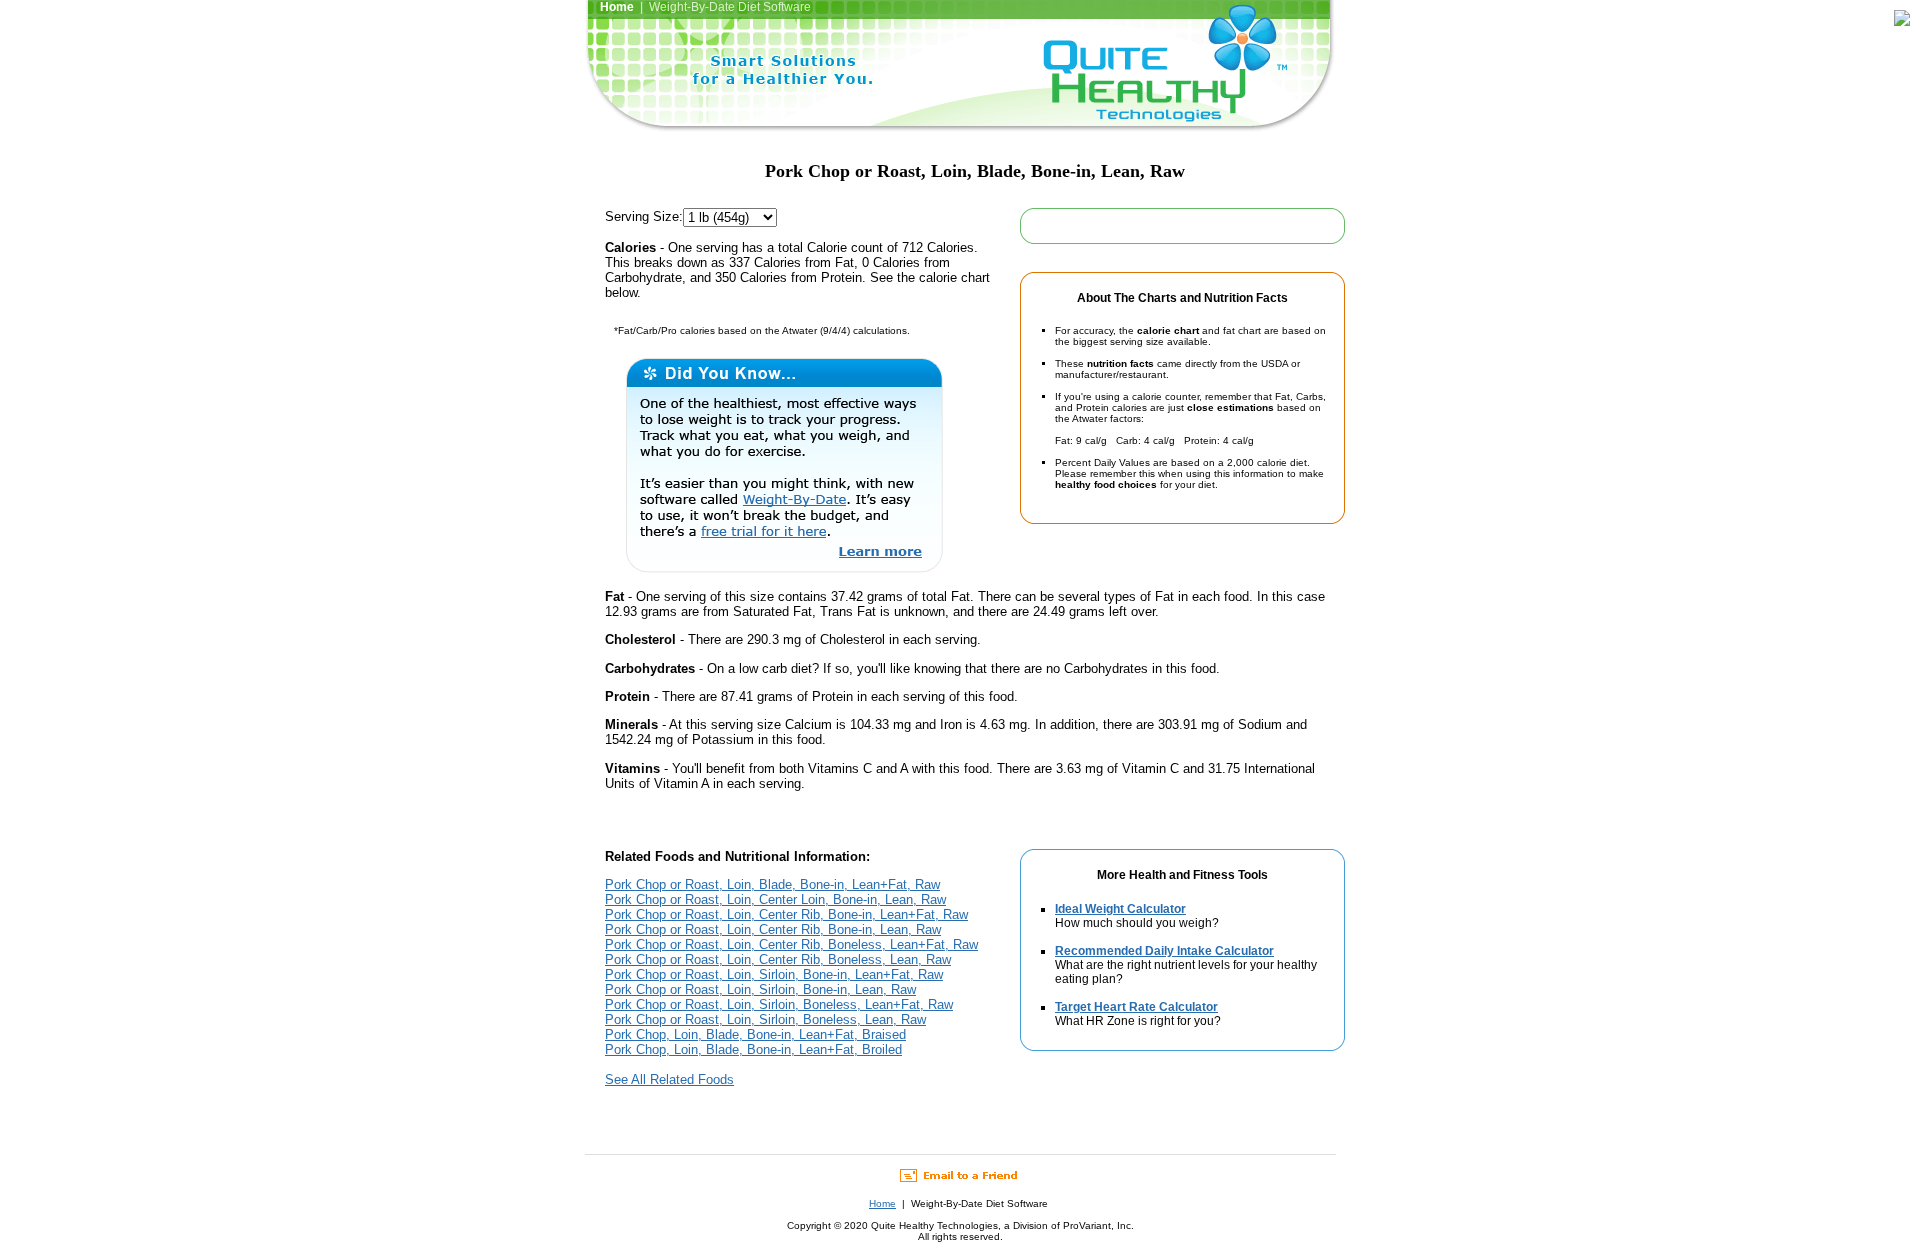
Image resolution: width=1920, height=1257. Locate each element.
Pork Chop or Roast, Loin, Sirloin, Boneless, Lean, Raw (765, 1019)
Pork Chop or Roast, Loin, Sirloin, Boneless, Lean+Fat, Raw (779, 1004)
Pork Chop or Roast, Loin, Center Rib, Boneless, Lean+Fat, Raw (791, 944)
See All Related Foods (669, 1079)
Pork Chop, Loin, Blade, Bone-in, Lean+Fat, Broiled (753, 1049)
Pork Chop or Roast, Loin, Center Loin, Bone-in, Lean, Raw (775, 899)
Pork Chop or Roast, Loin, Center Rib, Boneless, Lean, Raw (778, 959)
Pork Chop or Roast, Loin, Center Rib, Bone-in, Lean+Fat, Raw (786, 914)
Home (882, 1203)
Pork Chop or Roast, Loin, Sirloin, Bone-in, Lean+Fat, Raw (774, 974)
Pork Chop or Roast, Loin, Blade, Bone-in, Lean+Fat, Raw (772, 884)
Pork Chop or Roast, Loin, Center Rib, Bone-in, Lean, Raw (773, 929)
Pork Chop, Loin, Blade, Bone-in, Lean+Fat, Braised (755, 1034)
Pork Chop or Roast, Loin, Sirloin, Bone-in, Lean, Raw (760, 989)
